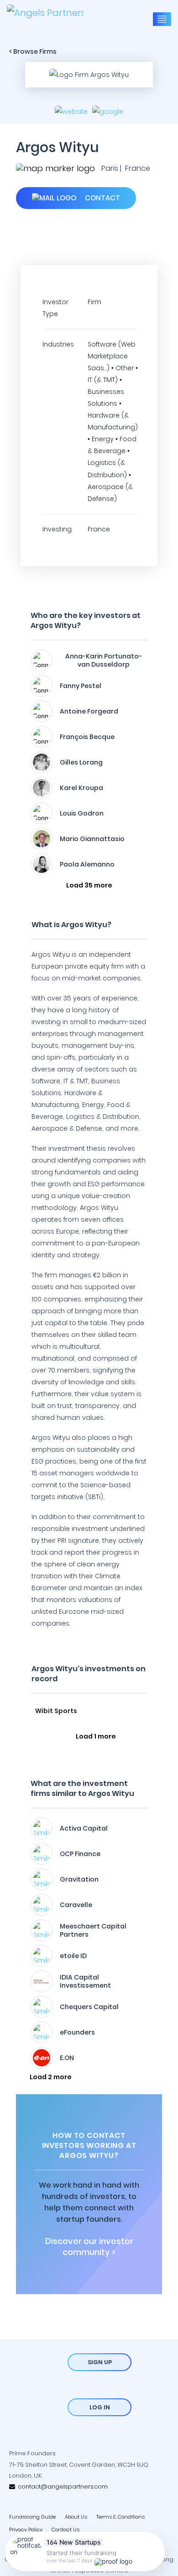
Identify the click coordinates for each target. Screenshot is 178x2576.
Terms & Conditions (120, 2517)
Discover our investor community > (89, 2247)
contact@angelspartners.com (61, 2487)
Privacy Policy (26, 2530)
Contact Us (65, 2530)
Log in (100, 2407)
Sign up (100, 2362)
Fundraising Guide (32, 2517)
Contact (102, 198)
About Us (76, 2517)
